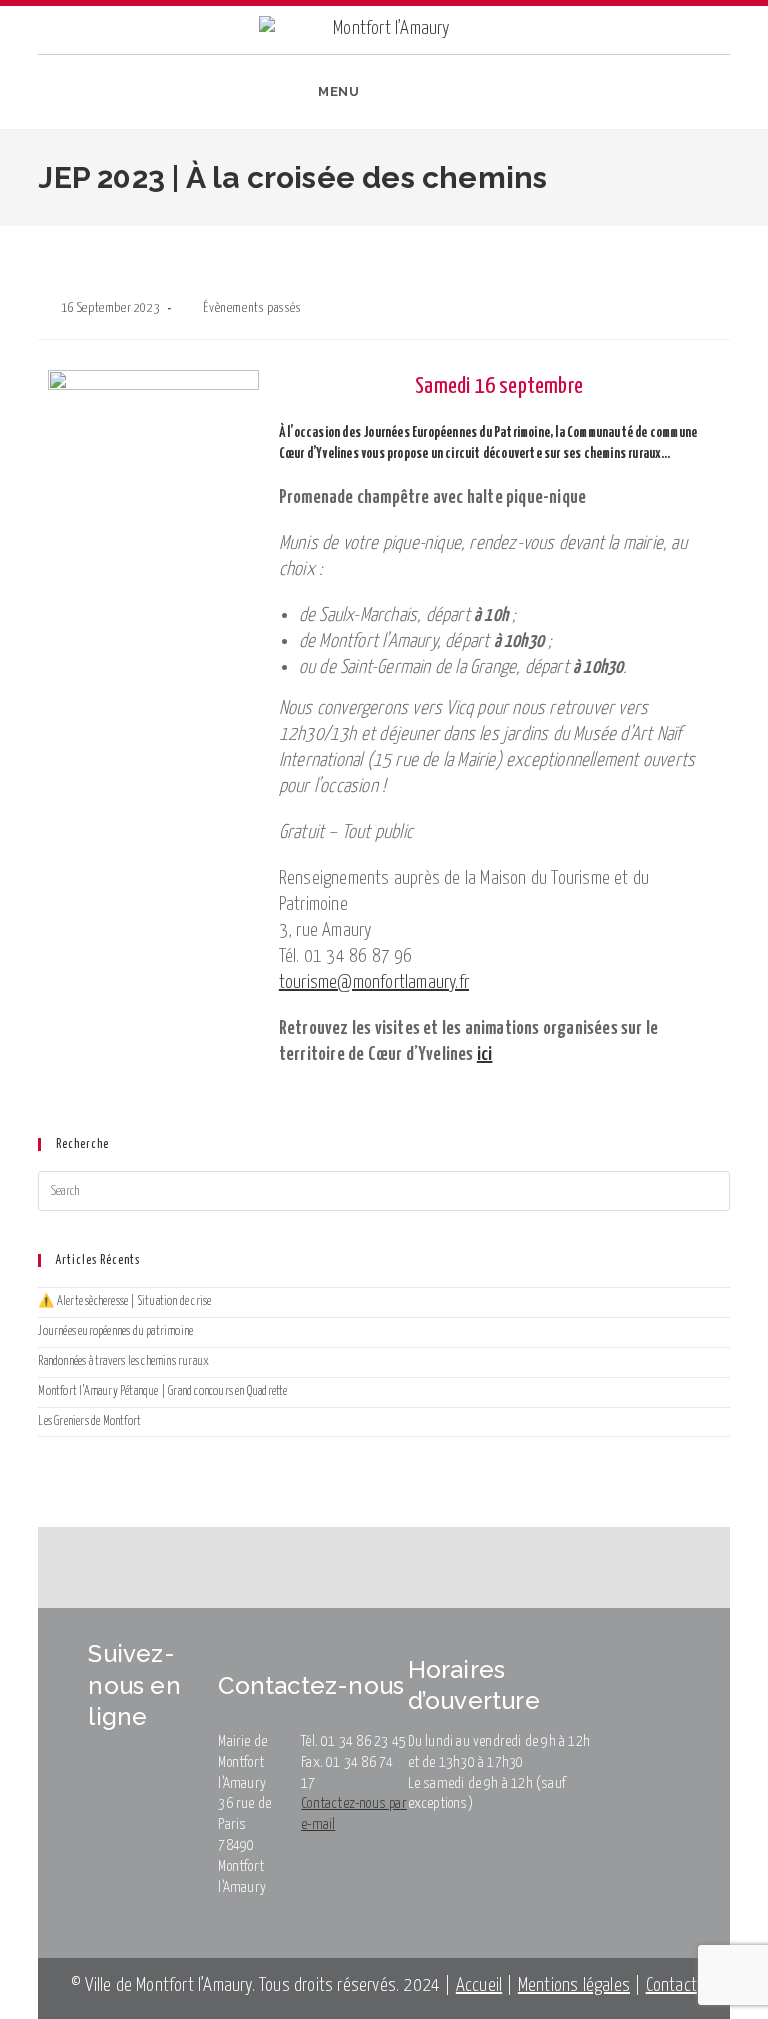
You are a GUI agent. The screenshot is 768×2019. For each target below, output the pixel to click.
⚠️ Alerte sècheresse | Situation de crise (124, 1301)
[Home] (10, 239)
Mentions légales (574, 1985)
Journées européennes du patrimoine (115, 1331)
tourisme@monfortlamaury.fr (374, 982)
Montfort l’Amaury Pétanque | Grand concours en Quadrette (162, 1391)
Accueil (479, 1985)
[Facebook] (644, 96)
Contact (671, 1985)
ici (485, 1054)
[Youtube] (707, 96)
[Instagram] (675, 96)
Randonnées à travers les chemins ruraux (123, 1361)
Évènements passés (252, 308)
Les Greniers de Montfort (89, 1421)
